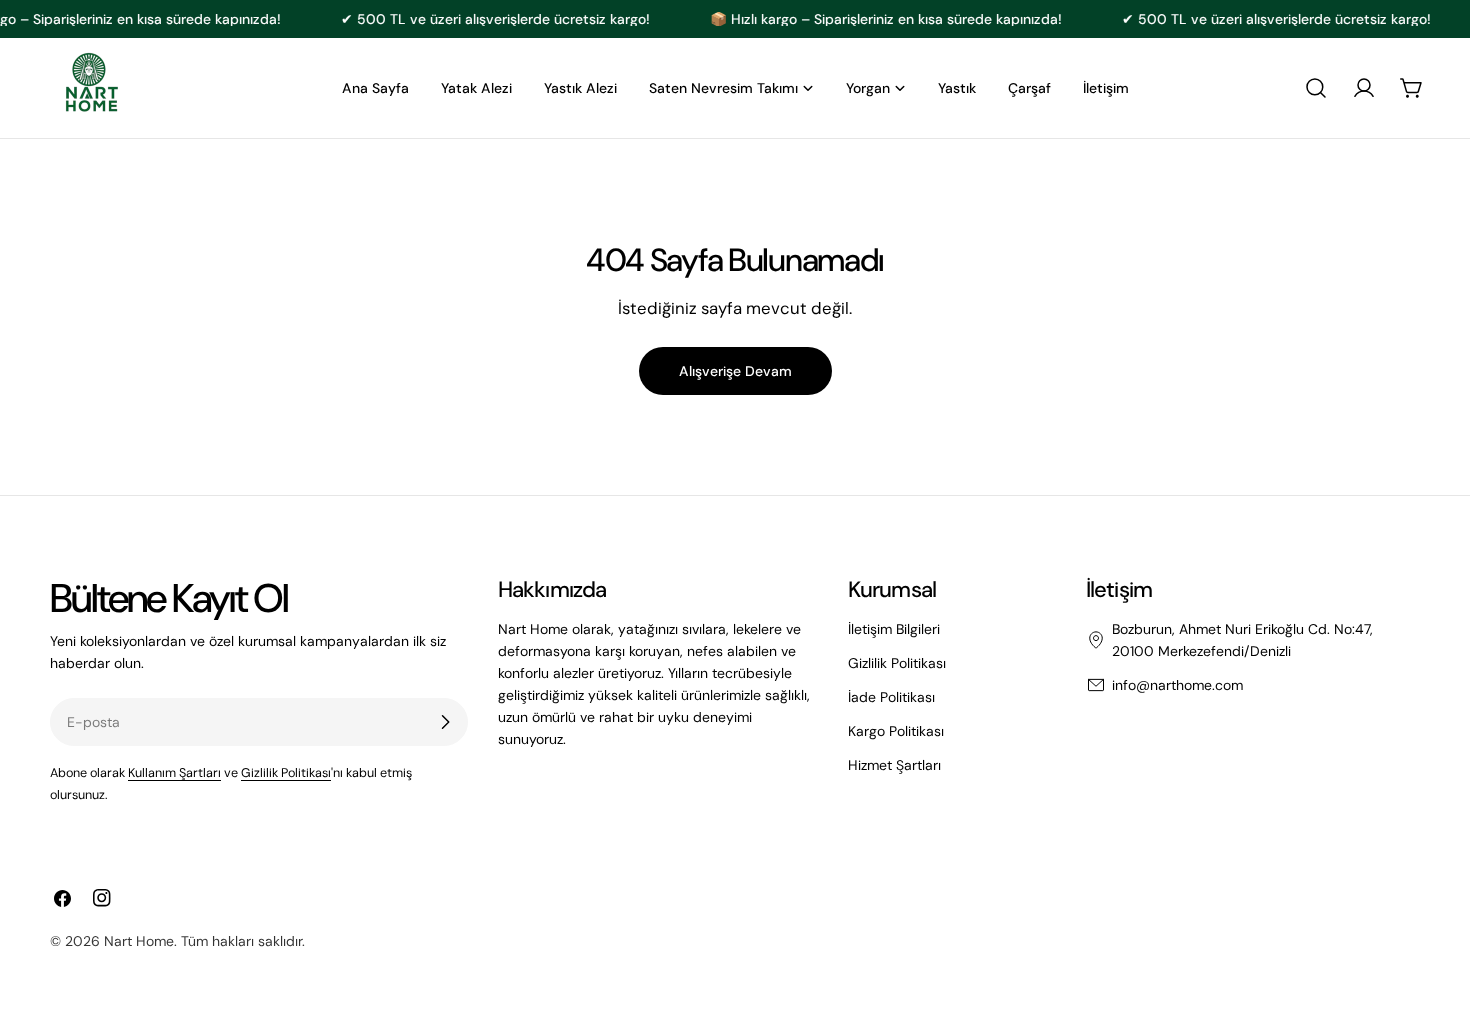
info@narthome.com (1177, 685)
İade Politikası (891, 697)
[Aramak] (1316, 88)
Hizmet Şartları (894, 765)
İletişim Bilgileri (894, 629)
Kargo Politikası (896, 731)
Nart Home (139, 941)
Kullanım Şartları (174, 773)
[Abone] (445, 722)
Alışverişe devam (735, 371)
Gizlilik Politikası (286, 773)
